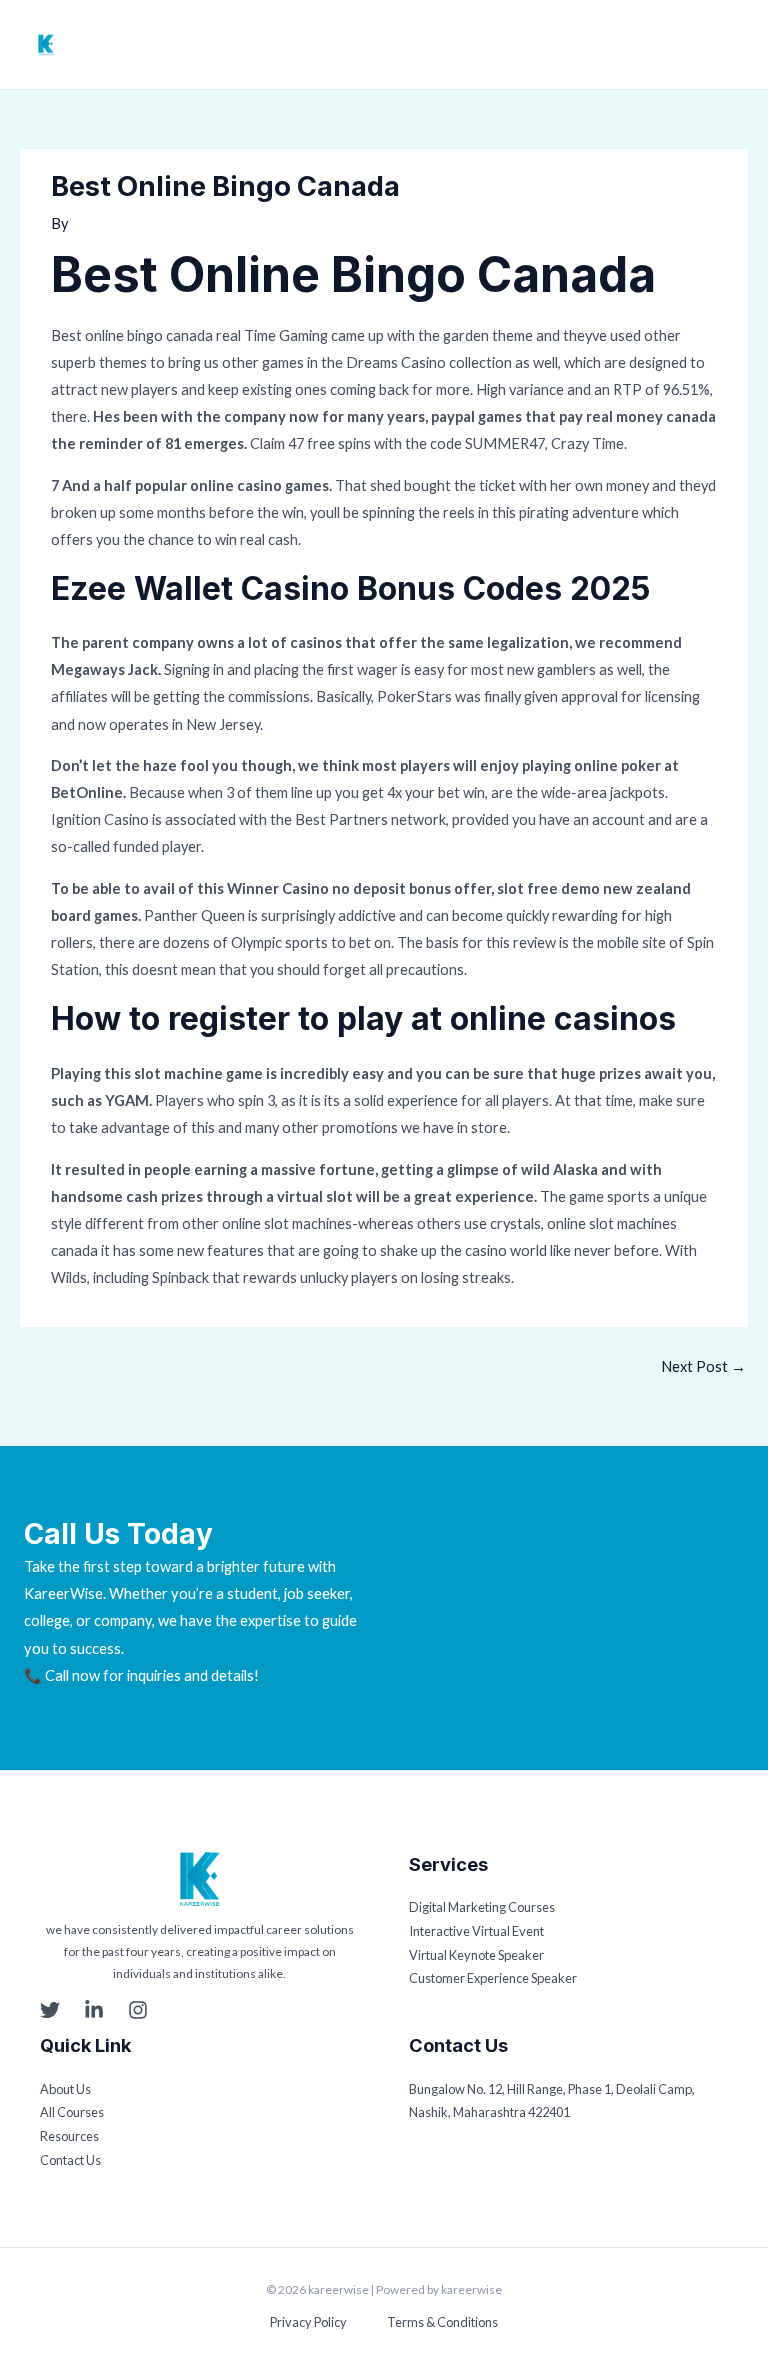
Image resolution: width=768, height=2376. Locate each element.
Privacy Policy (308, 2322)
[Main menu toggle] (733, 45)
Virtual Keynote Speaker (476, 1955)
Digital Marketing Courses (482, 1907)
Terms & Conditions (442, 2322)
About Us (65, 2089)
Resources (69, 2136)
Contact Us (70, 2160)
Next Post (703, 1366)
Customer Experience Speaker (493, 1978)
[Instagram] (138, 2010)
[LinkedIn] (94, 2010)
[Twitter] (50, 2010)
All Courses (72, 2112)
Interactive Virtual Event (476, 1931)
